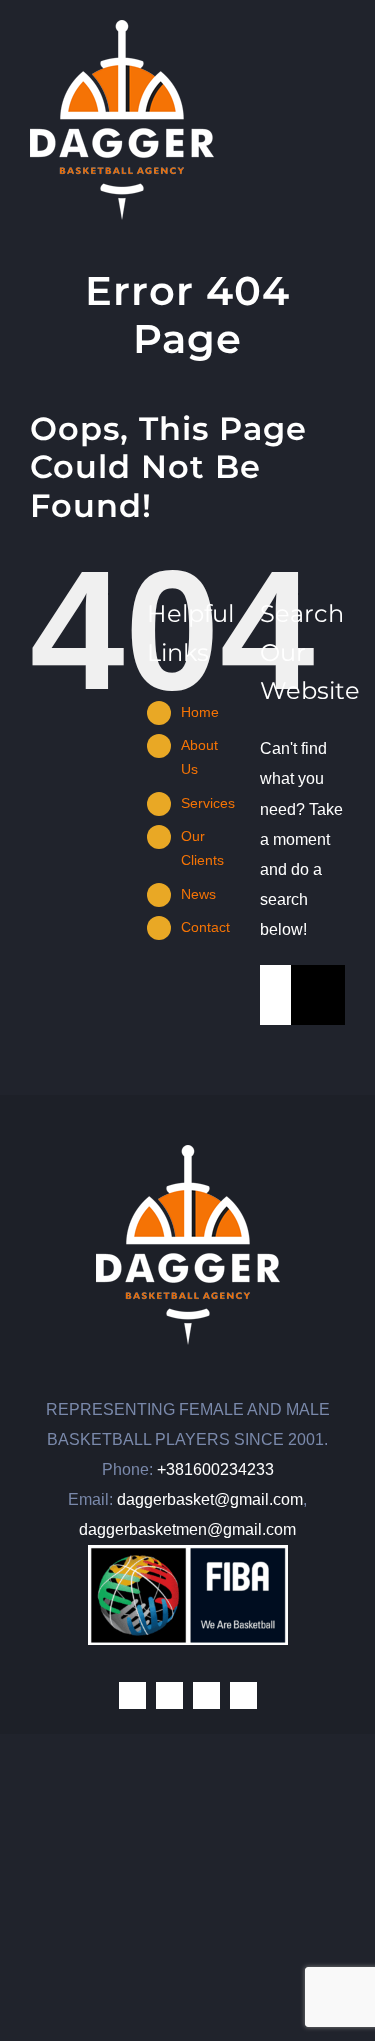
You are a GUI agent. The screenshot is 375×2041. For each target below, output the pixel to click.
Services (208, 803)
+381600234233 (215, 1469)
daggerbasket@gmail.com (210, 1499)
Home (200, 712)
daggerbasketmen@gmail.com (187, 1529)
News (198, 894)
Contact (205, 927)
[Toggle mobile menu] (337, 30)
